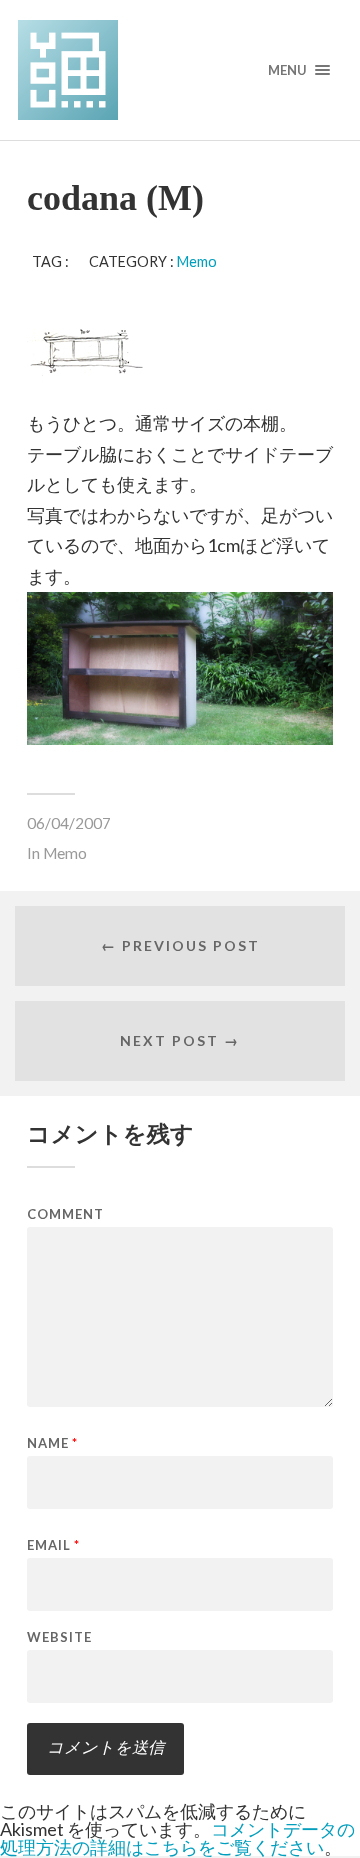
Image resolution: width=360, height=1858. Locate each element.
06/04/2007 (69, 823)
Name (52, 1443)
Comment (65, 1214)
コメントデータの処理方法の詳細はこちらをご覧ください (177, 1838)
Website (59, 1637)
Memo (197, 261)
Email (53, 1545)
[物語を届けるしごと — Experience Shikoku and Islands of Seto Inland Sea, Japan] (180, 70)
